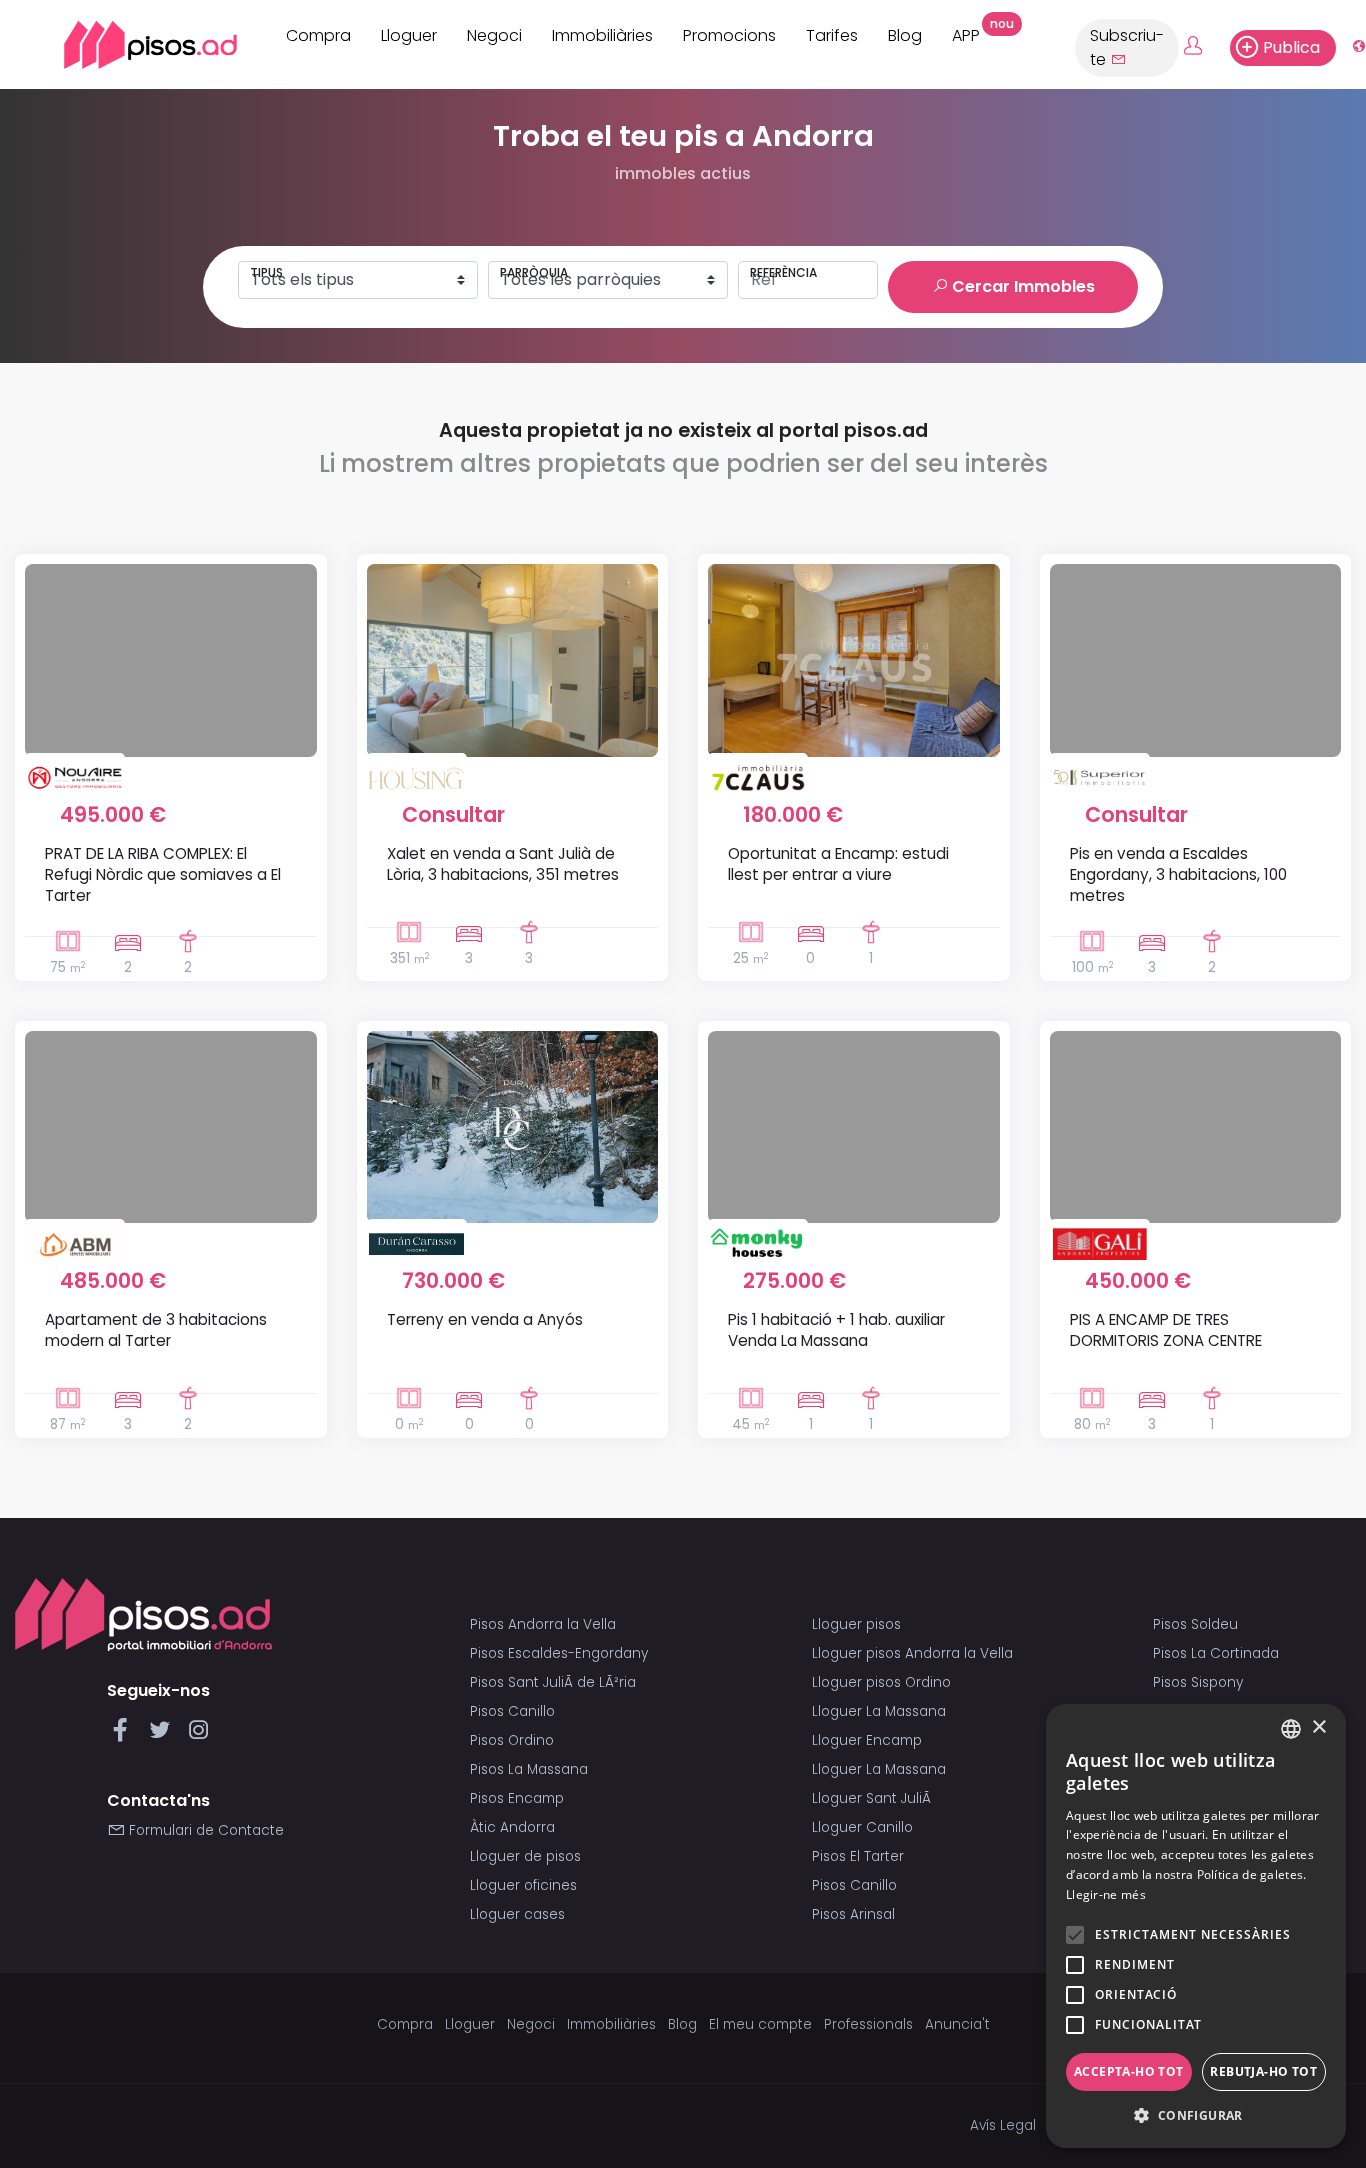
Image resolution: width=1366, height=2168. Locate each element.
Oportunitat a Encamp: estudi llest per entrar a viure (838, 864)
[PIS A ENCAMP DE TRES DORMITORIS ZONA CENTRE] (1196, 1127)
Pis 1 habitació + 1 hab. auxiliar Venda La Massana (836, 1330)
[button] (1196, 2116)
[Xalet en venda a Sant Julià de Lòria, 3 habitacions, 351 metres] (513, 660)
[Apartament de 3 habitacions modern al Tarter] (171, 1127)
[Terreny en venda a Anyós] (513, 1127)
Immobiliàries (602, 35)
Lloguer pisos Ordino (881, 1682)
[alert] (1196, 1926)
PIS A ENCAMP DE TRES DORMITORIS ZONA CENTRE (1166, 1330)
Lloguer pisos (856, 1624)
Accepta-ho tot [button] (1129, 2071)
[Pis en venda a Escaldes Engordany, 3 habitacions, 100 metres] (1196, 660)
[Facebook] (124, 1735)
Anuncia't (957, 2024)
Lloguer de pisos (525, 1856)
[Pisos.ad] (143, 1613)
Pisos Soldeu (1195, 1624)
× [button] (1318, 1727)
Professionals (868, 2024)
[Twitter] (163, 1735)
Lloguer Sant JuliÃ (873, 1798)
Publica (1291, 47)
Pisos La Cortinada (1216, 1653)
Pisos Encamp (517, 1798)
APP (973, 33)
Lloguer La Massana (879, 1711)
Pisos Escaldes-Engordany (559, 1653)
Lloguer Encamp (867, 1740)
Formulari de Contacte (204, 1830)
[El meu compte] (1204, 47)
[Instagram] (198, 1735)
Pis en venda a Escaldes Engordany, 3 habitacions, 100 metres (1178, 875)
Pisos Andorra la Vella (543, 1624)
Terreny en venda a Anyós (485, 1319)
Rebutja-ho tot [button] (1263, 2071)
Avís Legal (1003, 2125)
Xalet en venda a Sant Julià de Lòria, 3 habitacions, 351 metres (503, 864)
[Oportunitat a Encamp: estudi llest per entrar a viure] (854, 660)
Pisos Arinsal (853, 1914)
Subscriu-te (1127, 47)
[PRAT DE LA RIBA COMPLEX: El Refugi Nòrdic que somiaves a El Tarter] (171, 660)
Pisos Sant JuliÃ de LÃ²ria (553, 1682)
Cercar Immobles (1021, 286)
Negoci (494, 35)
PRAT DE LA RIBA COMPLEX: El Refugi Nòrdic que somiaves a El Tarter (163, 875)
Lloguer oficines (523, 1885)
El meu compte (760, 2024)
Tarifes (832, 35)
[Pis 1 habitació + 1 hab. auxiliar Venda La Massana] (854, 1127)
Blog (905, 35)
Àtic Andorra (512, 1827)
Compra (318, 35)
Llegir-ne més (1106, 1894)
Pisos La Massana (529, 1769)
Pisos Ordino (512, 1740)
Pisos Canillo (512, 1711)
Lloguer (409, 35)
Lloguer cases (517, 1914)
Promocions (729, 35)
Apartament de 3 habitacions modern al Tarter (156, 1330)
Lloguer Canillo (862, 1827)
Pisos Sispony (1198, 1682)
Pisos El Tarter (858, 1856)
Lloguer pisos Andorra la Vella (912, 1653)
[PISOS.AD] (128, 44)
